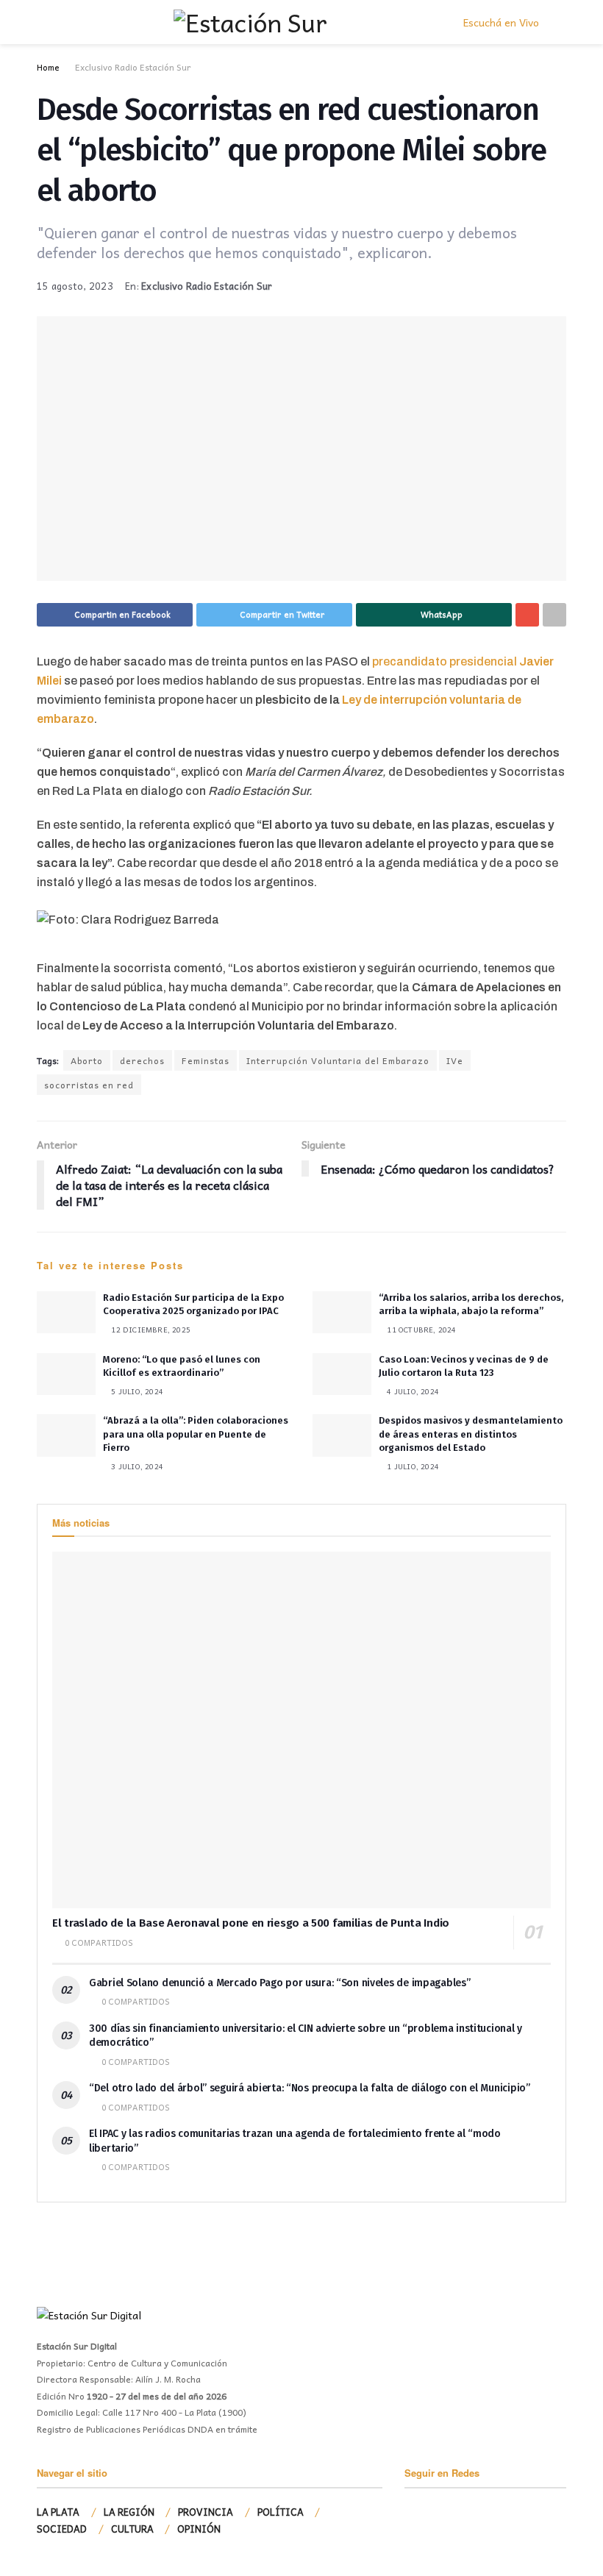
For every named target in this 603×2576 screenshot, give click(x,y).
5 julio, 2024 (136, 1391)
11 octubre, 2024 (420, 1330)
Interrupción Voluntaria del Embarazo (338, 1060)
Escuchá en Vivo (500, 22)
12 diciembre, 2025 (150, 1330)
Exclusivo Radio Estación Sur (133, 67)
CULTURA (132, 2529)
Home (48, 67)
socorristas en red (89, 1085)
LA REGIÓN (129, 2512)
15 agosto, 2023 (75, 286)
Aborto (87, 1060)
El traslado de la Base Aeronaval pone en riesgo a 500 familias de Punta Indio (251, 1923)
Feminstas (206, 1060)
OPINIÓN (199, 2529)
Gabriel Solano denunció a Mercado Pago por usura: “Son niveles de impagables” (279, 1983)
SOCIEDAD (62, 2529)
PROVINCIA (206, 2512)
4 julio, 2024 (412, 1391)
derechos (142, 1060)
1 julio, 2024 (412, 1466)
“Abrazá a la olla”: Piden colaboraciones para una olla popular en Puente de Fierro (196, 1434)
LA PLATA (58, 2512)
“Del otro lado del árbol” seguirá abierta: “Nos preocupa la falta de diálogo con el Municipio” (310, 2088)
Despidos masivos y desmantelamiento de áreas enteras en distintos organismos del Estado (471, 1434)
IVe (455, 1060)
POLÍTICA (281, 2512)
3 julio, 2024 (136, 1466)
